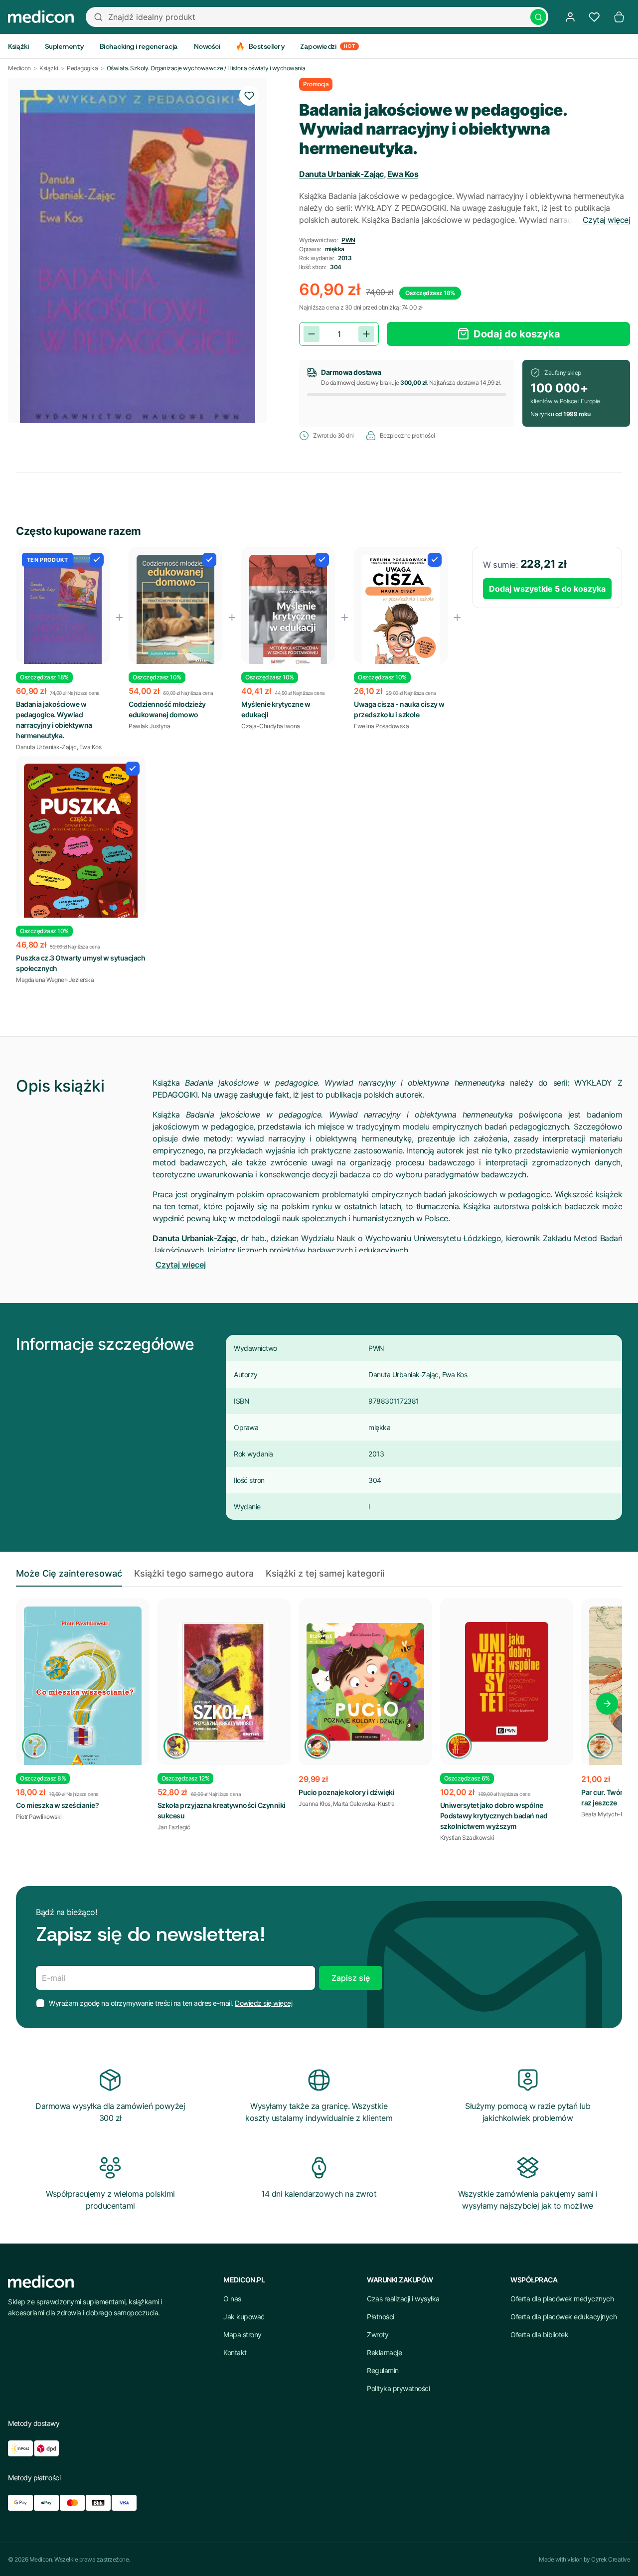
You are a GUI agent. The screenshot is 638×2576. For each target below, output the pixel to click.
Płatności (381, 2317)
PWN (348, 240)
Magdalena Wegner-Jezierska (55, 980)
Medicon (19, 68)
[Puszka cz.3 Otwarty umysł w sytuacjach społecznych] (81, 844)
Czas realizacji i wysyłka (403, 2299)
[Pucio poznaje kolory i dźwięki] (365, 1682)
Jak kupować (244, 2317)
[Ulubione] (594, 17)
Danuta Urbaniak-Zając (341, 174)
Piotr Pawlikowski (39, 1817)
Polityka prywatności (398, 2388)
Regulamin (383, 2370)
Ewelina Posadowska (381, 726)
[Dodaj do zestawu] (97, 560)
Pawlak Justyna (149, 726)
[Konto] (570, 17)
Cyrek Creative (611, 2559)
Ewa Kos (403, 174)
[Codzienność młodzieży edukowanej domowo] (175, 611)
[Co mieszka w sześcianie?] (83, 1693)
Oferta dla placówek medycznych (562, 2299)
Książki (49, 68)
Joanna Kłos (315, 1804)
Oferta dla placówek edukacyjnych (563, 2317)
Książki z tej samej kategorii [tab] (325, 1573)
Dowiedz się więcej (263, 2003)
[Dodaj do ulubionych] (249, 96)
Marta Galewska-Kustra (364, 1804)
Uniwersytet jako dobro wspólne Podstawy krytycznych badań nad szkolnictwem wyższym (494, 1816)
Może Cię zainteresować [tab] (69, 1573)
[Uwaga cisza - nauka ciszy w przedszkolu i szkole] (401, 612)
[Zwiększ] (366, 334)
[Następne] (607, 1704)
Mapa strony (242, 2334)
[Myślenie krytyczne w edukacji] (288, 611)
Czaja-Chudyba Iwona (271, 726)
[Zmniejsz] (312, 334)
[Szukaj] (538, 17)
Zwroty (378, 2334)
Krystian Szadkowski (467, 1838)
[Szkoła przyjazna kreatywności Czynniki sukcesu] (224, 1682)
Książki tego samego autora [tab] (194, 1573)
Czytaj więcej (607, 220)
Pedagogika (82, 68)
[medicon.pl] (41, 17)
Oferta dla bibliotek (539, 2334)
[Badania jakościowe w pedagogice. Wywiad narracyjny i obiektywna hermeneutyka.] (63, 612)
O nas (232, 2299)
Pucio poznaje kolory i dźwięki (346, 1792)
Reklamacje (384, 2352)
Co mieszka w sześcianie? (57, 1805)
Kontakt (235, 2352)
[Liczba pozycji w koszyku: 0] (619, 17)
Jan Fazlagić (174, 1827)
